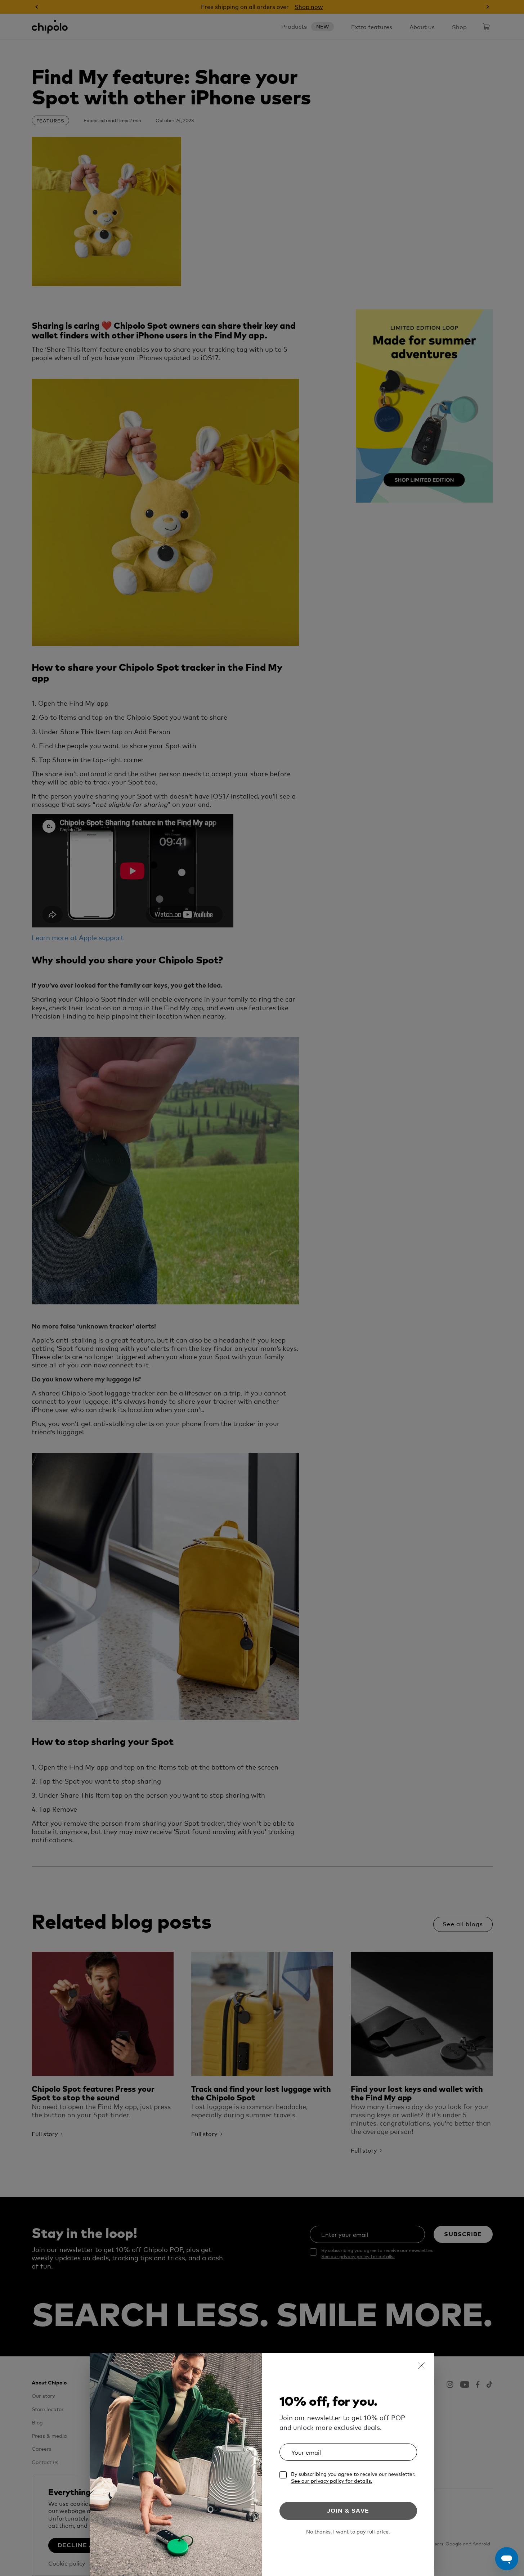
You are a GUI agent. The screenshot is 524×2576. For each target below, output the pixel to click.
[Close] (421, 2366)
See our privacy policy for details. (332, 2481)
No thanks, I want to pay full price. (348, 2532)
